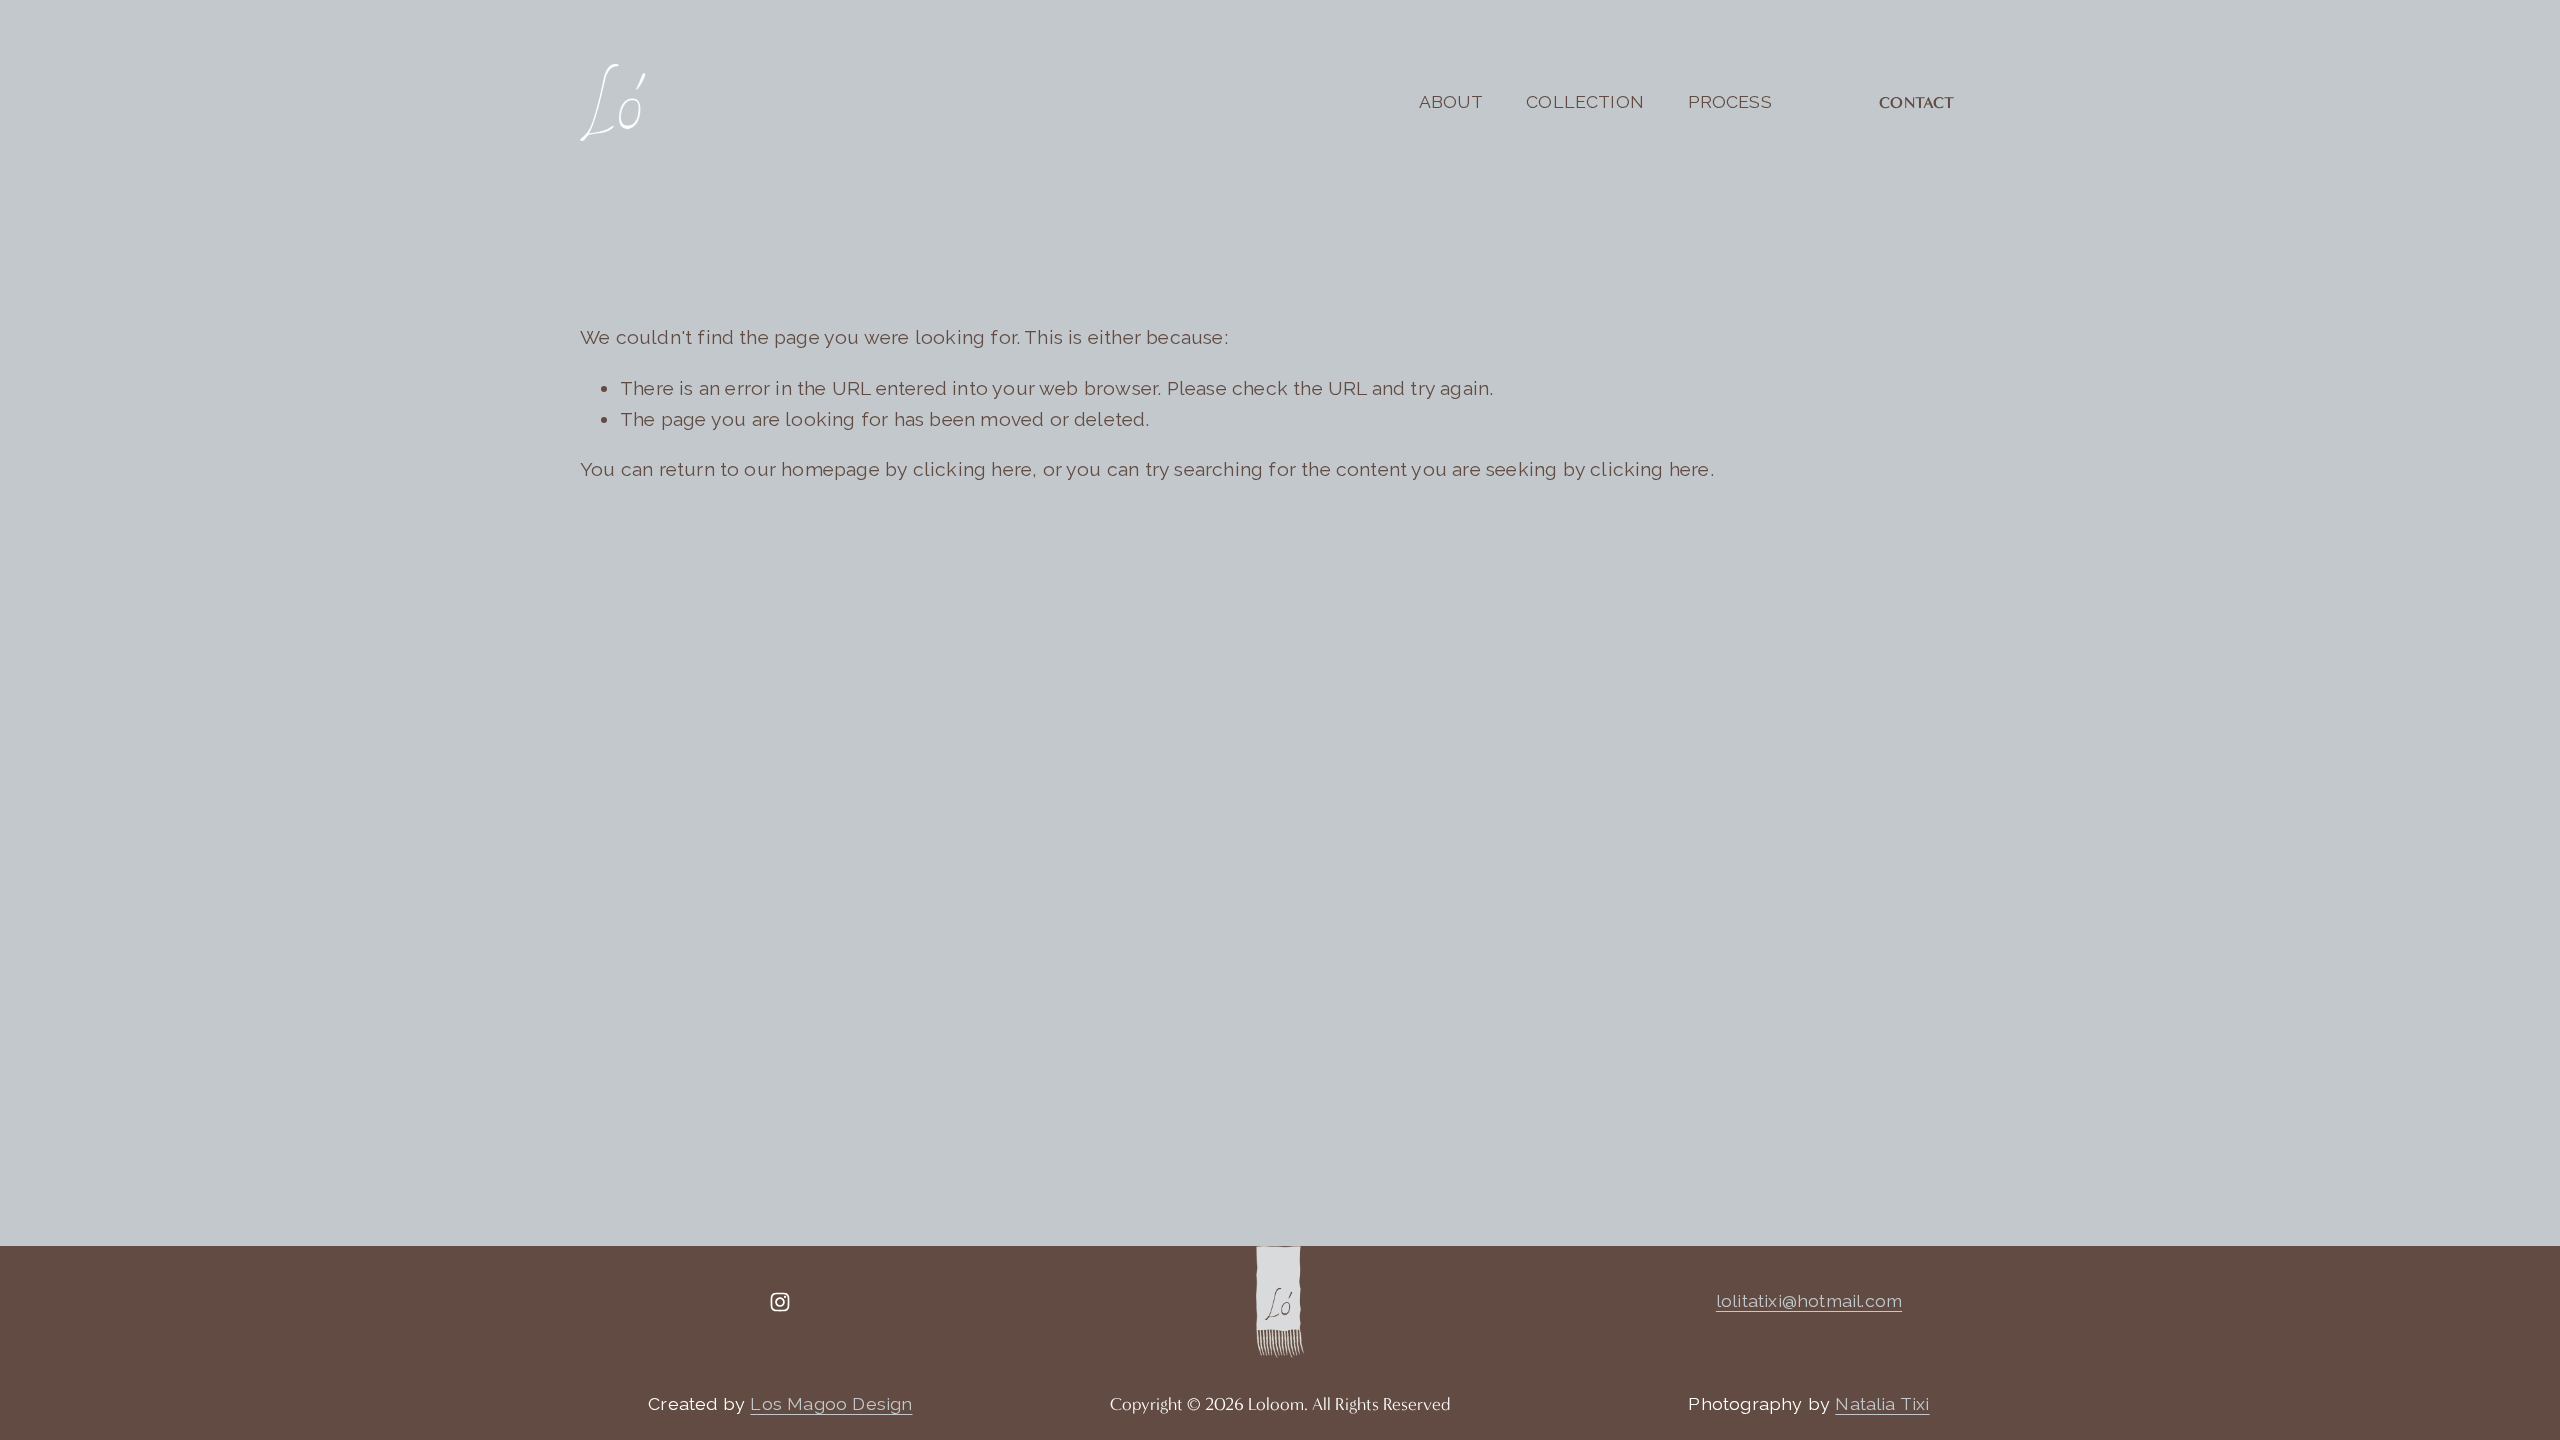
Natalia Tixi (1882, 1403)
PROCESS (1730, 101)
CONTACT (1916, 102)
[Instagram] (780, 1302)
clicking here (973, 469)
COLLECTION (1585, 101)
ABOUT (1451, 101)
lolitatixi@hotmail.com (1809, 1300)
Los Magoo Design (831, 1403)
